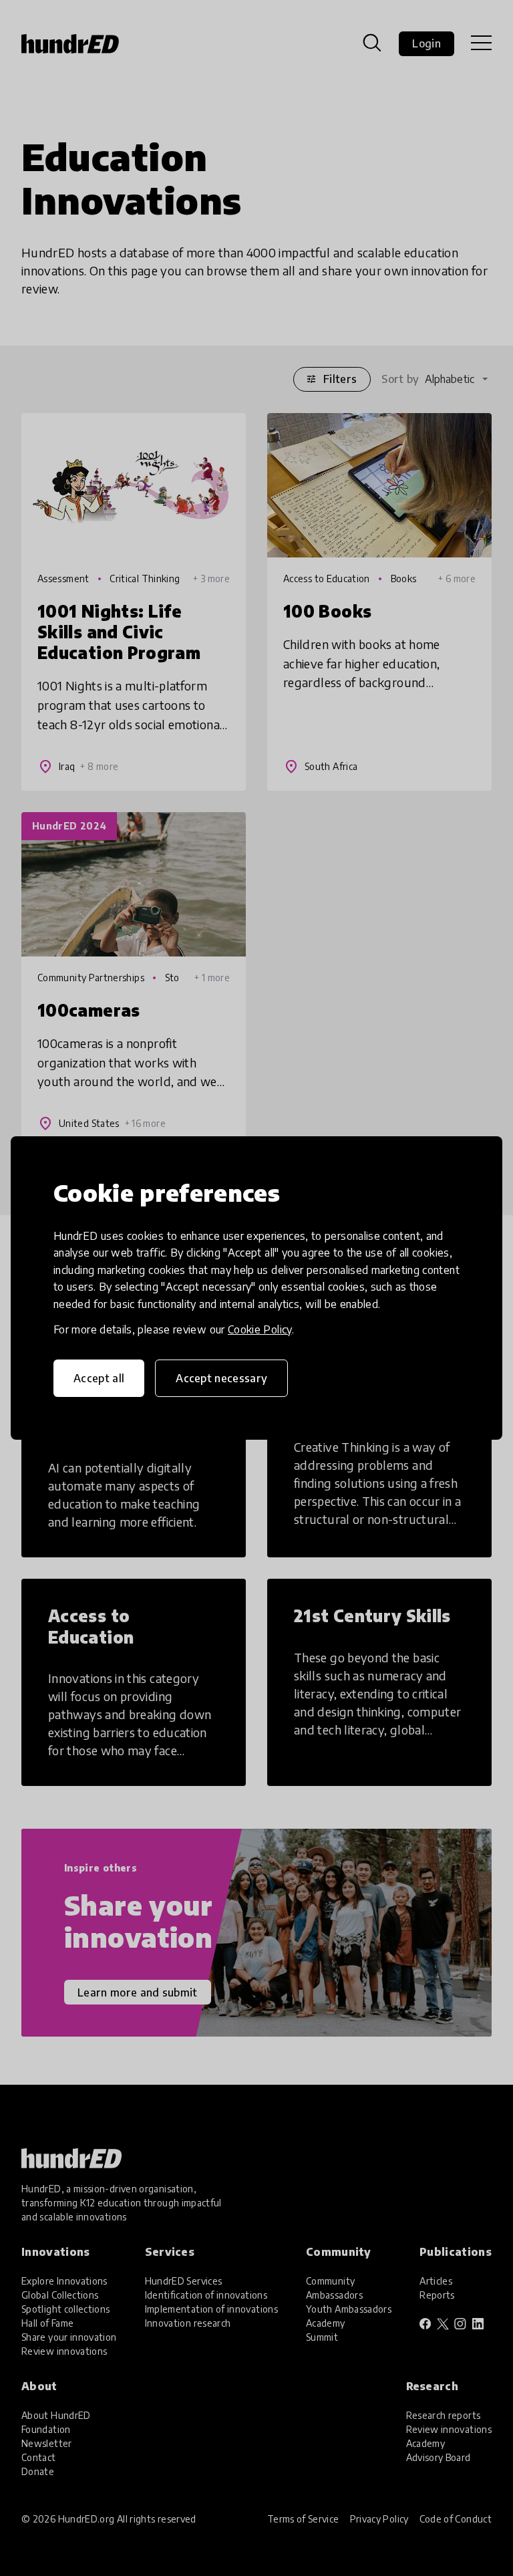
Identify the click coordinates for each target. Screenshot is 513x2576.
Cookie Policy (260, 1329)
